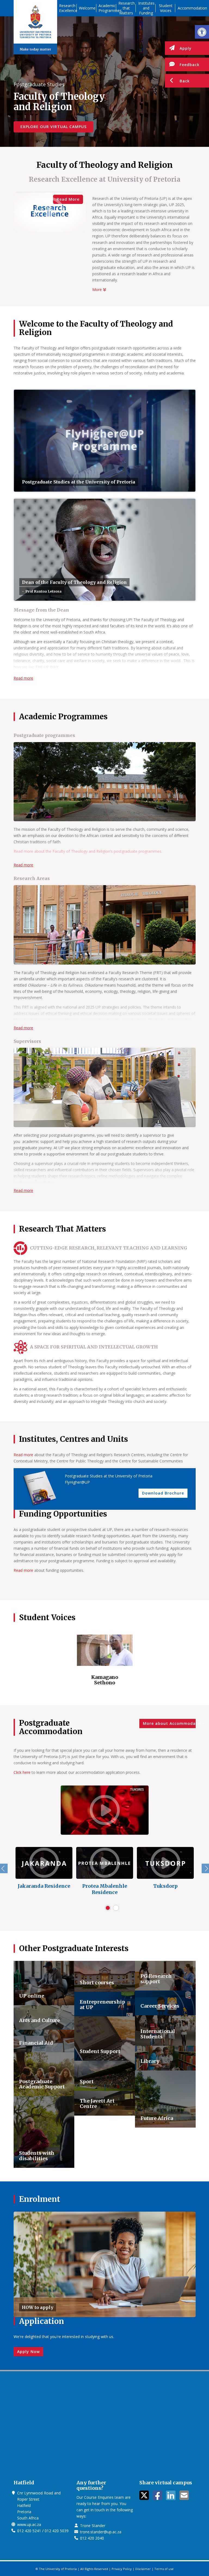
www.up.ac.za (29, 2524)
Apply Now (28, 2352)
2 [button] (116, 1908)
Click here (22, 1772)
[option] (105, 1661)
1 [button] (108, 1908)
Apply (186, 48)
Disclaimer (143, 2569)
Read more (23, 678)
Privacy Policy (122, 2569)
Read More (68, 199)
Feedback (190, 65)
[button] (202, 32)
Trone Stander (93, 2526)
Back (185, 81)
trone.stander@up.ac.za (101, 2532)
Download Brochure (163, 1493)
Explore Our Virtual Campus (53, 127)
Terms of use (164, 2569)
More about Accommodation (169, 1723)
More (98, 289)
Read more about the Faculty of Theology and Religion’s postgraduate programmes (87, 851)
